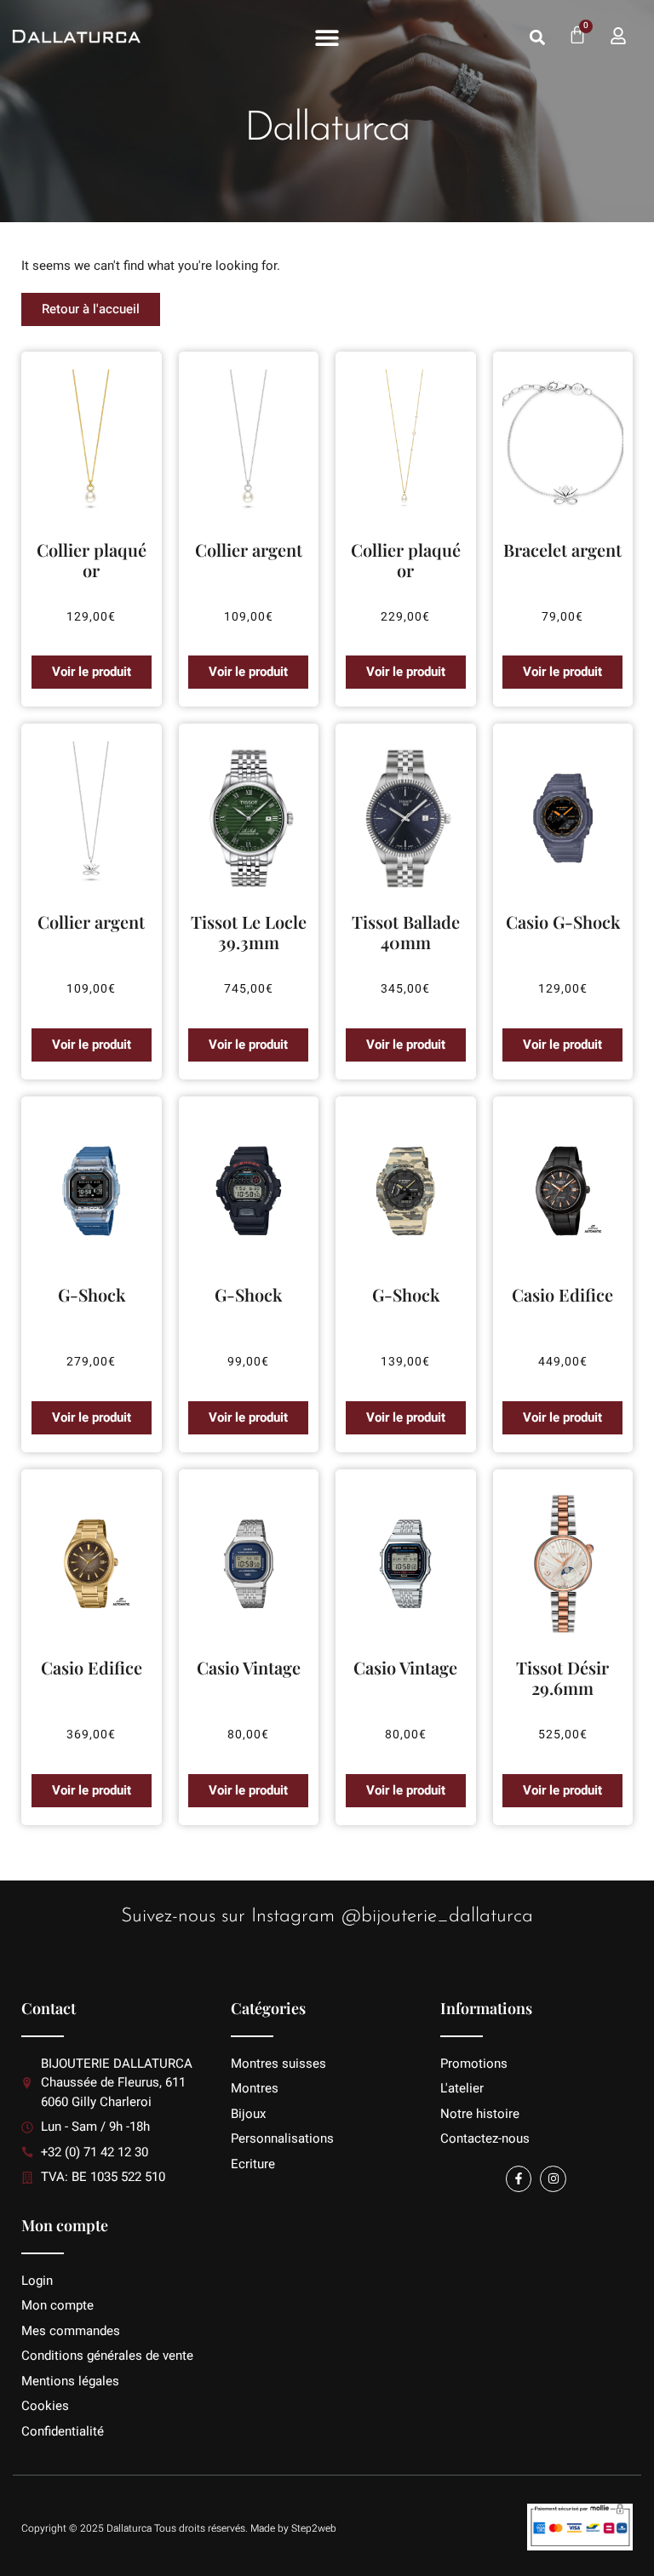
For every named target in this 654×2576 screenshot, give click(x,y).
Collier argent (249, 550)
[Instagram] (553, 2179)
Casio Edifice (562, 1294)
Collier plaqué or (92, 560)
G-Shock (92, 1294)
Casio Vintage (249, 1667)
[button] (327, 38)
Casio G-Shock (563, 922)
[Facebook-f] (519, 2179)
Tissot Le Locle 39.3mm (249, 932)
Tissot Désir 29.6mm (562, 1677)
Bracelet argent (562, 550)
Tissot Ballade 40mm (406, 932)
